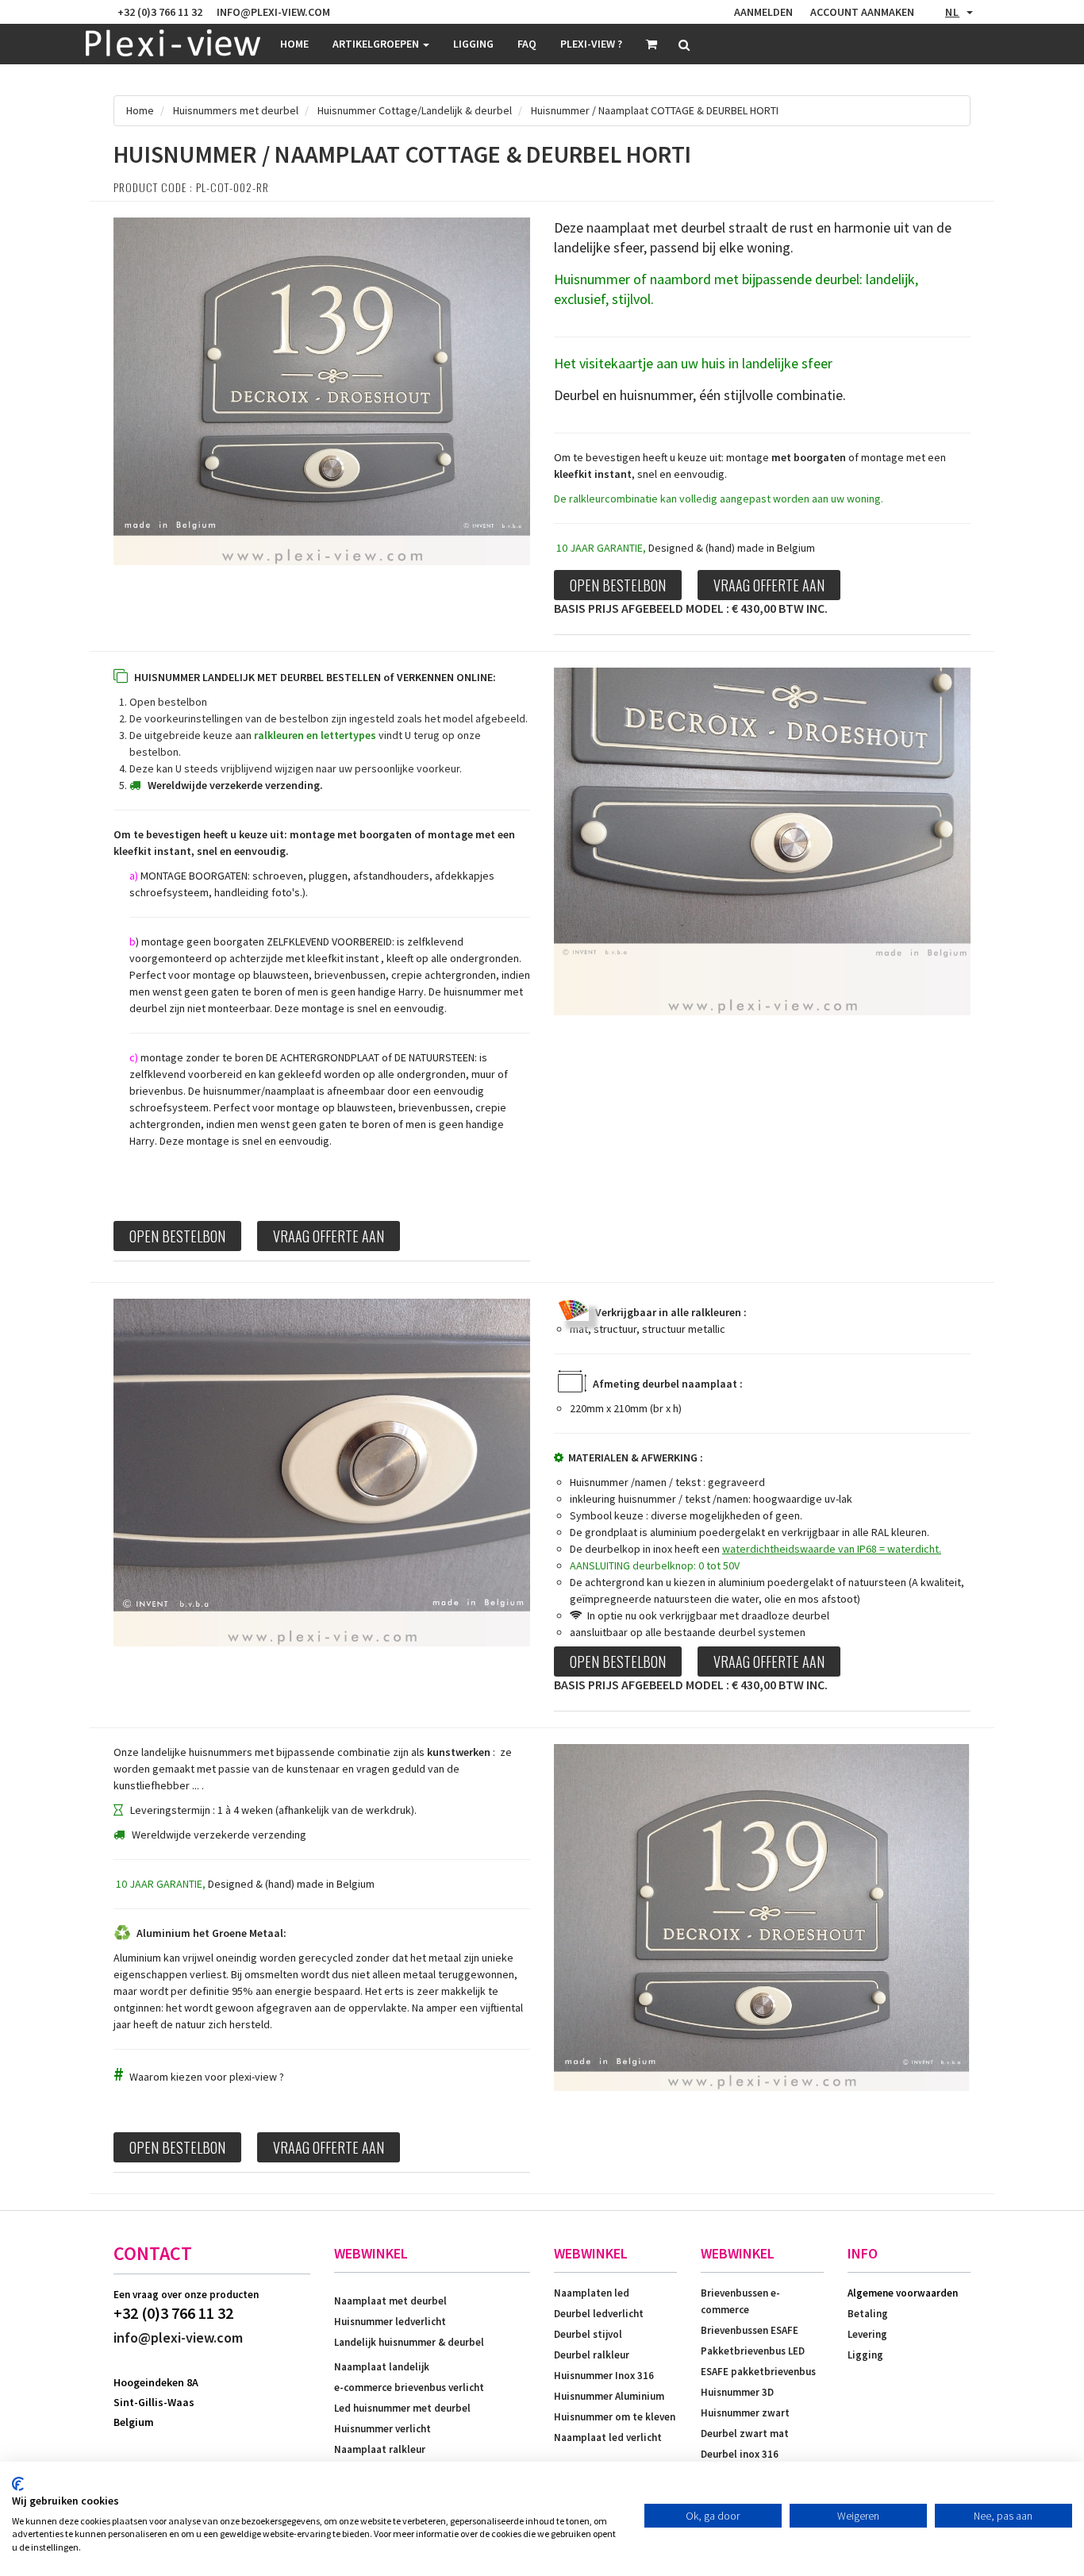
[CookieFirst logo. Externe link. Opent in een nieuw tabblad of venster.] (18, 2484)
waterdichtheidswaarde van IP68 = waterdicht (830, 1549)
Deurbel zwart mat (745, 2434)
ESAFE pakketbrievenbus (758, 2372)
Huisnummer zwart (745, 2413)
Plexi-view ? (591, 44)
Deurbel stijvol (588, 2334)
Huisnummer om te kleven (615, 2417)
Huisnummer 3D (737, 2392)
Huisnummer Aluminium (609, 2396)
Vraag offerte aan (769, 585)
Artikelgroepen (377, 44)
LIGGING (473, 44)
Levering (867, 2334)
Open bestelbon (618, 585)
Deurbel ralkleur (592, 2355)
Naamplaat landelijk (382, 2367)
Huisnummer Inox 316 (604, 2376)
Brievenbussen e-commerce (740, 2301)
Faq (527, 44)
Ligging (865, 2355)
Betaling (868, 2314)
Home (294, 44)
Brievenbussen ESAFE (750, 2330)
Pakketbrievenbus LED (753, 2351)
